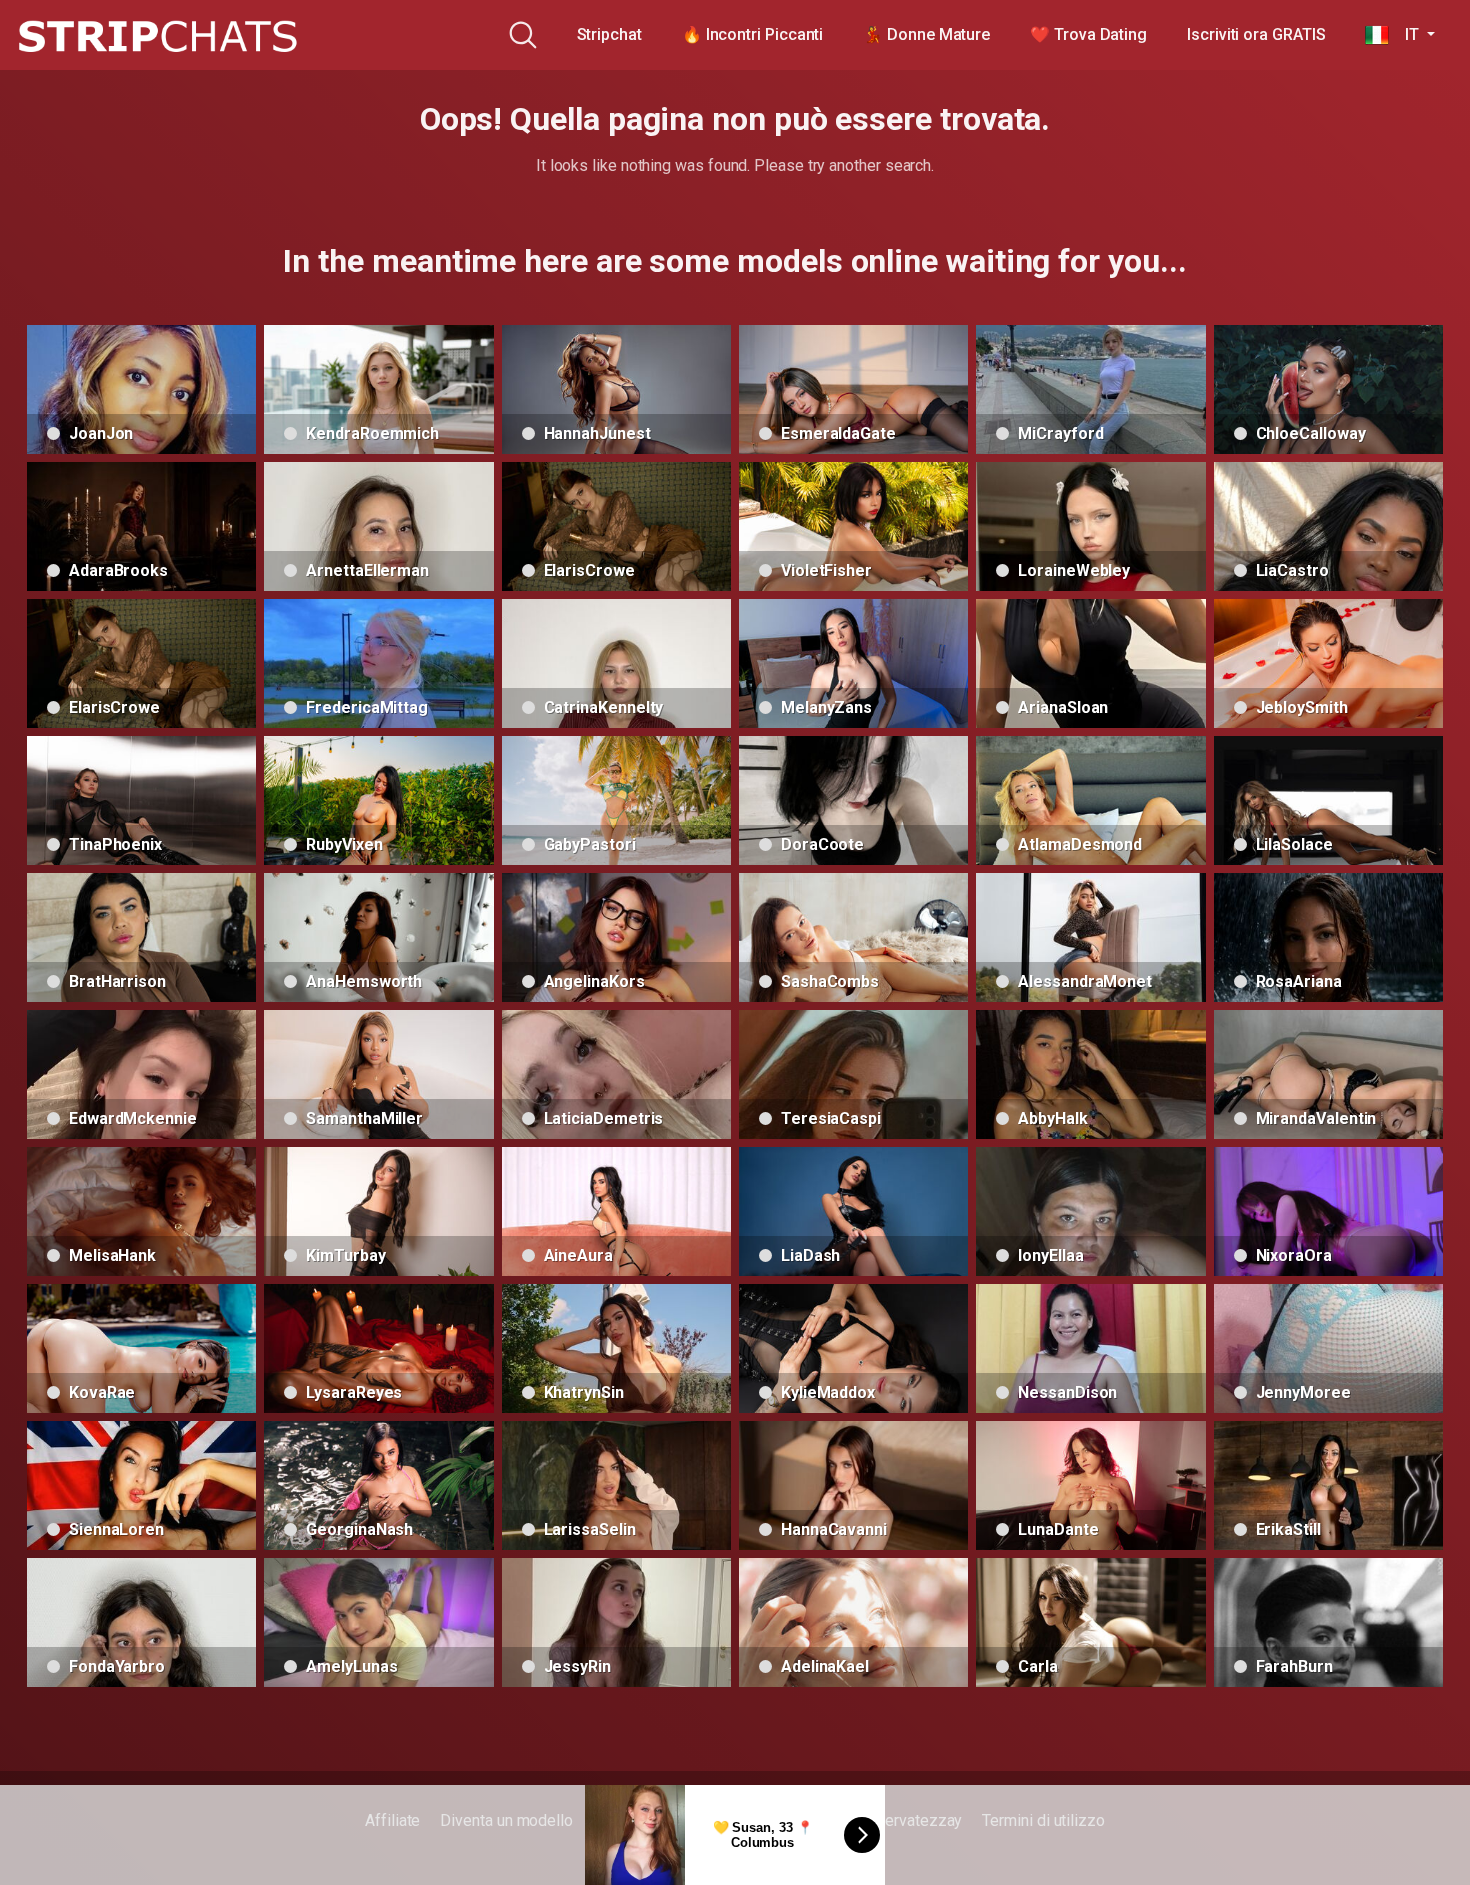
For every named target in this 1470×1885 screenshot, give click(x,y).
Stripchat (609, 34)
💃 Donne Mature (926, 34)
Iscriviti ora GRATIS (1256, 34)
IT (1405, 34)
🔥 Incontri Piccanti (752, 34)
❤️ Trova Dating (1088, 34)
